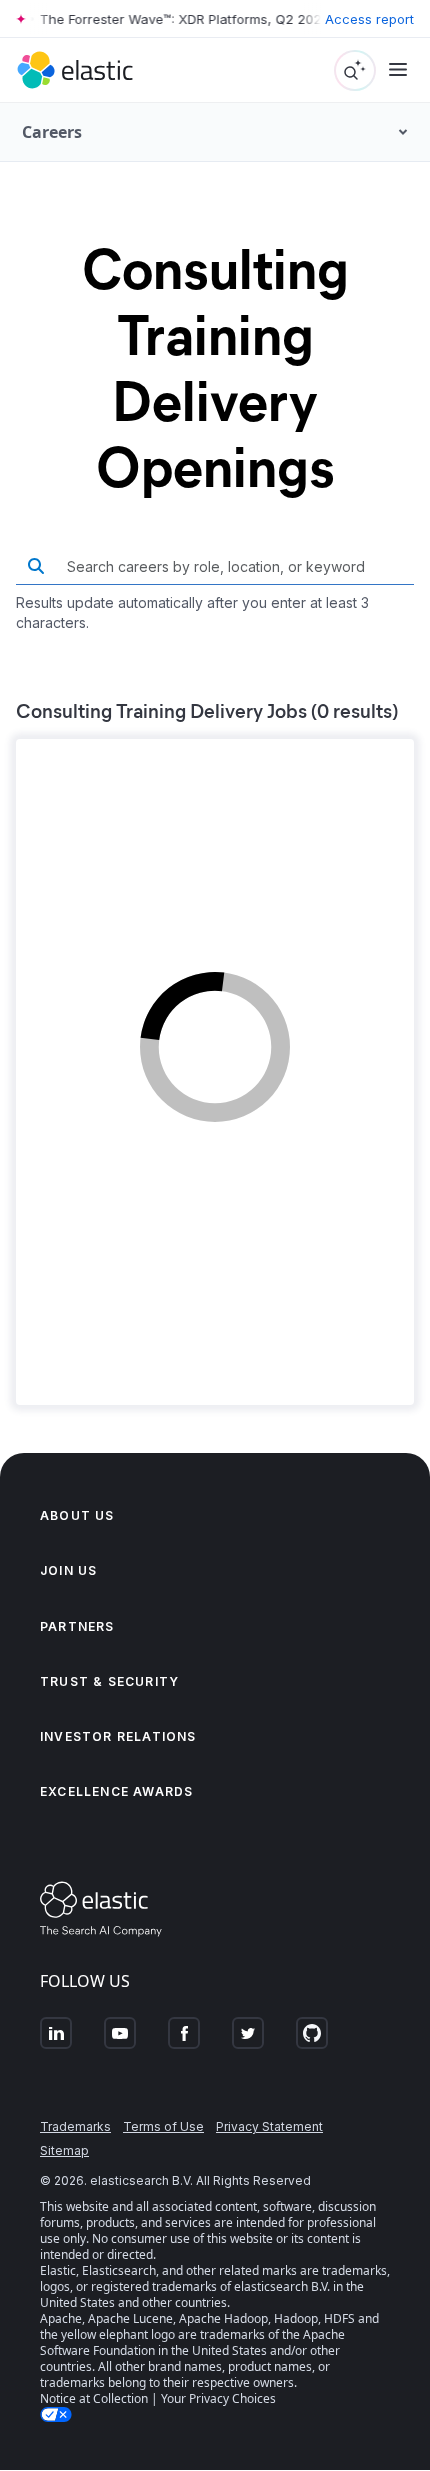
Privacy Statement (269, 2126)
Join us (68, 1570)
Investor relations (118, 1736)
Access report (369, 19)
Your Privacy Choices (218, 2398)
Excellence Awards (116, 1791)
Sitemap (64, 2150)
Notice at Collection (94, 2398)
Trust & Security (109, 1681)
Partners (77, 1626)
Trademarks (75, 2126)
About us (77, 1515)
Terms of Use (163, 2126)
